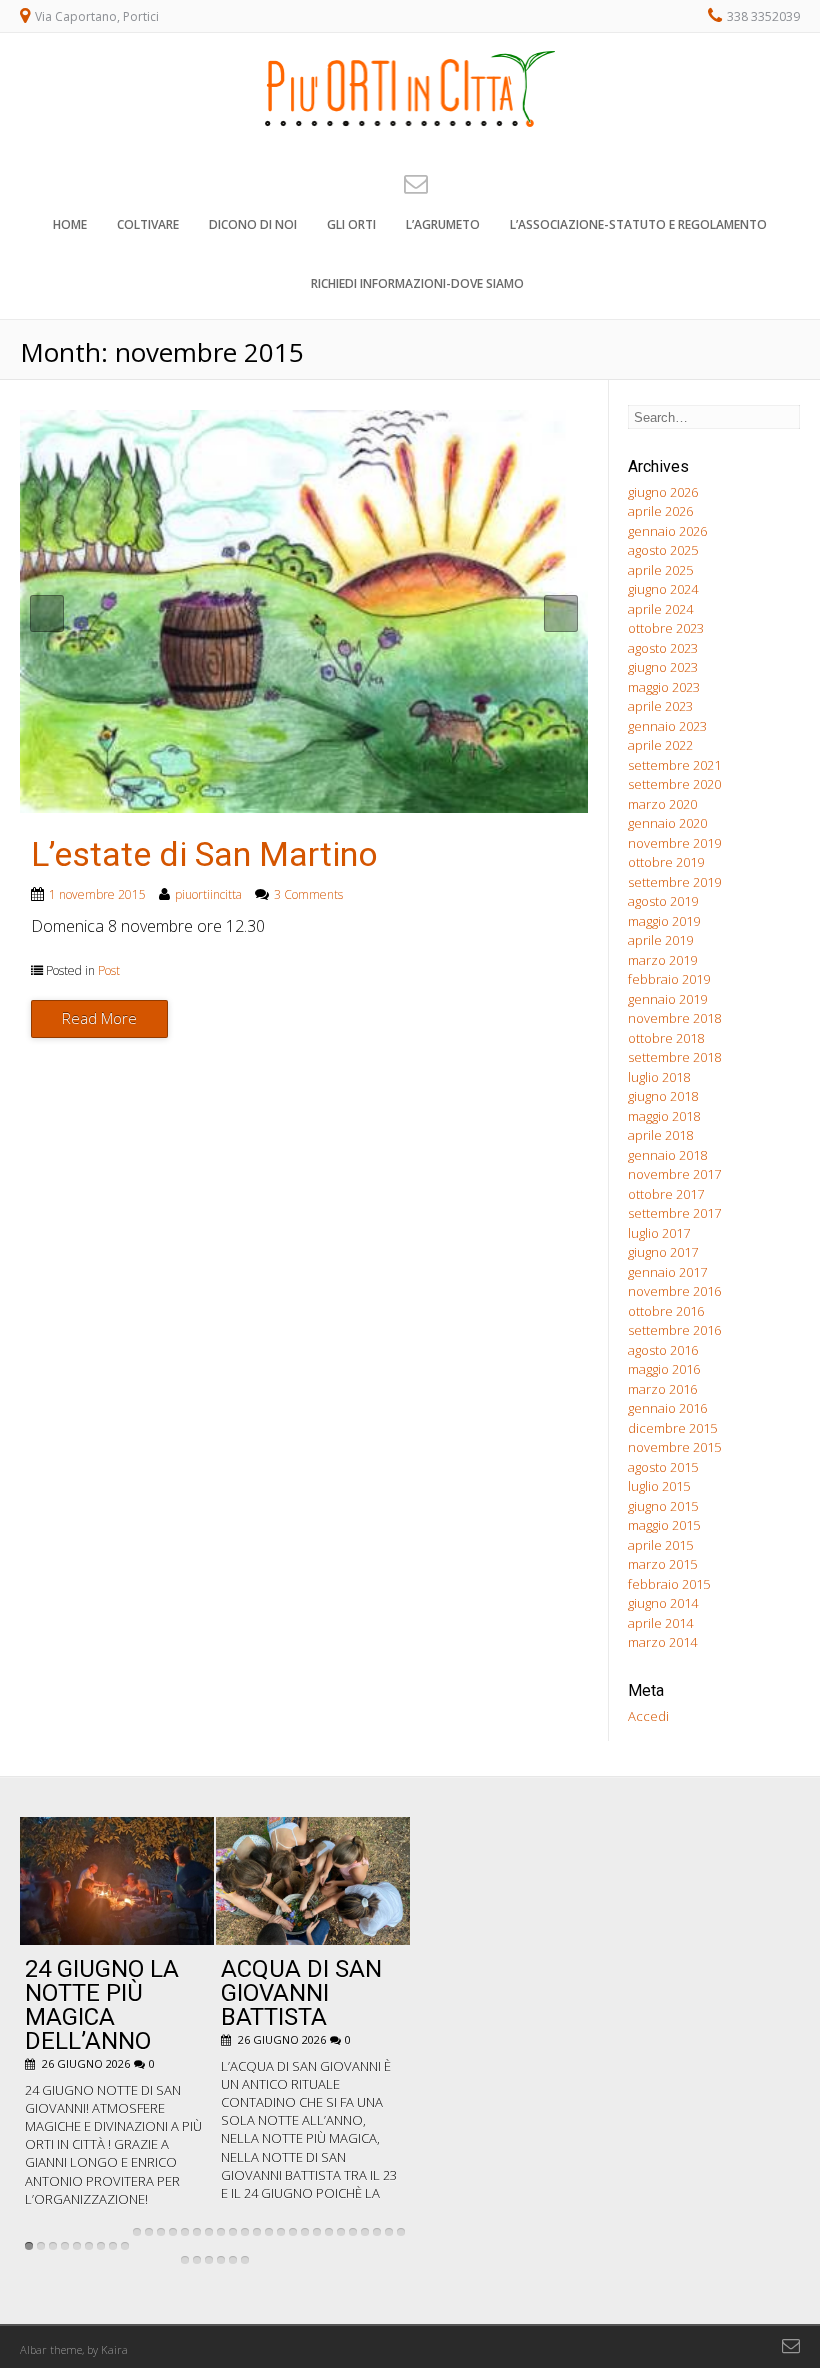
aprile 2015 (660, 1545)
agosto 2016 (663, 1350)
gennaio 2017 (667, 1272)
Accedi (648, 1716)
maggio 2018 (664, 1116)
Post (109, 970)
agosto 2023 (663, 648)
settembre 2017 (674, 1213)
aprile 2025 (660, 570)
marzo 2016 (662, 1389)
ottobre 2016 (666, 1311)
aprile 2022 (660, 745)
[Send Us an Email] (410, 182)
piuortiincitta (208, 894)
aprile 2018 (660, 1135)
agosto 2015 (663, 1467)
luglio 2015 (659, 1486)
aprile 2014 (660, 1623)
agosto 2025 (663, 550)
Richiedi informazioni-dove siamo (417, 283)
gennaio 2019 (667, 999)
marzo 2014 (662, 1642)
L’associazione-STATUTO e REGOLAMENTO (638, 224)
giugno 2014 (663, 1603)
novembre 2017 (674, 1174)
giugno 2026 (663, 492)
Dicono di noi (253, 224)
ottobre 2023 (666, 628)
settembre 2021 (674, 765)
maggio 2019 (664, 921)
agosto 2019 (663, 901)
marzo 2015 (662, 1564)
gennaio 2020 (667, 823)
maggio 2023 (664, 687)
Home (70, 224)
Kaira (114, 2349)
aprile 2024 (660, 609)
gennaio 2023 (667, 726)
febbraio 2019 (669, 979)
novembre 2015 (674, 1447)
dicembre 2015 (672, 1428)
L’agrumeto (443, 224)
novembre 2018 (674, 1018)
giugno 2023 (663, 667)
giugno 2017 (663, 1252)
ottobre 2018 (666, 1038)
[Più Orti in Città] (410, 139)
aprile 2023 (660, 706)
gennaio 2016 (667, 1408)
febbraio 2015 (669, 1584)
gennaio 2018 (667, 1155)
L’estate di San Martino (204, 854)
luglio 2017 (659, 1233)
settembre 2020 (674, 784)
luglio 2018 (659, 1077)
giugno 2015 (663, 1506)
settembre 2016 (674, 1330)
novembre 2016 (674, 1291)
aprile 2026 (660, 511)
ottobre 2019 (666, 862)
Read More (99, 1018)
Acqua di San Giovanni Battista (301, 1993)
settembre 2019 (674, 882)
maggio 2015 (664, 1525)
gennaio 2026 (667, 531)
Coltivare (148, 224)
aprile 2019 (660, 940)
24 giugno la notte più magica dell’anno (102, 2005)
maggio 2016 (664, 1369)
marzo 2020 (662, 804)
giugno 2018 (663, 1096)
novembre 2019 (674, 843)
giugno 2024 (663, 589)
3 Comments (308, 894)
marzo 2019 (662, 960)
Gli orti (351, 224)
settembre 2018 (674, 1057)
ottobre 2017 (666, 1194)
